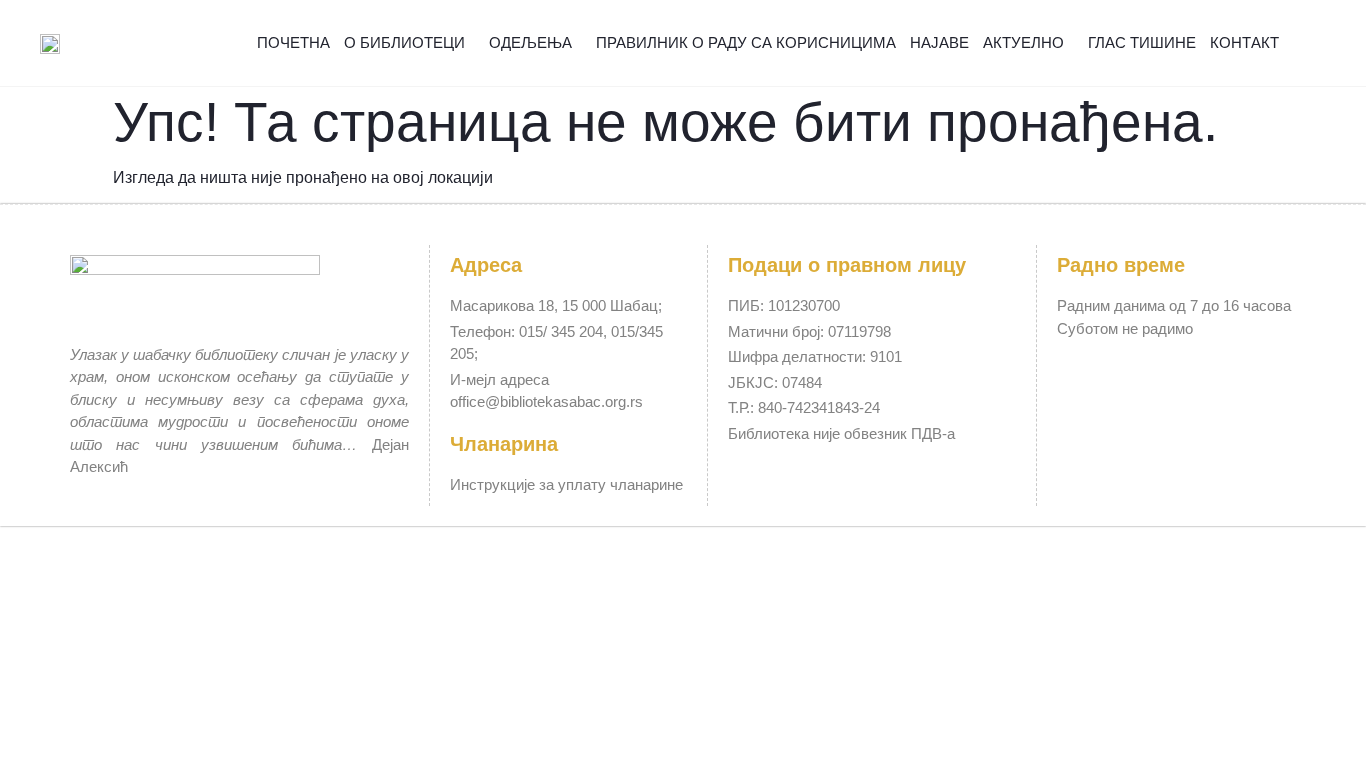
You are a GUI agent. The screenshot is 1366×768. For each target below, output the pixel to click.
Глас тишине (1142, 42)
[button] (1314, 43)
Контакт (1244, 42)
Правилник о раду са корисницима (746, 42)
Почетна (293, 42)
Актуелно (1023, 42)
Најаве (939, 42)
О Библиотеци (404, 42)
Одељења (530, 42)
